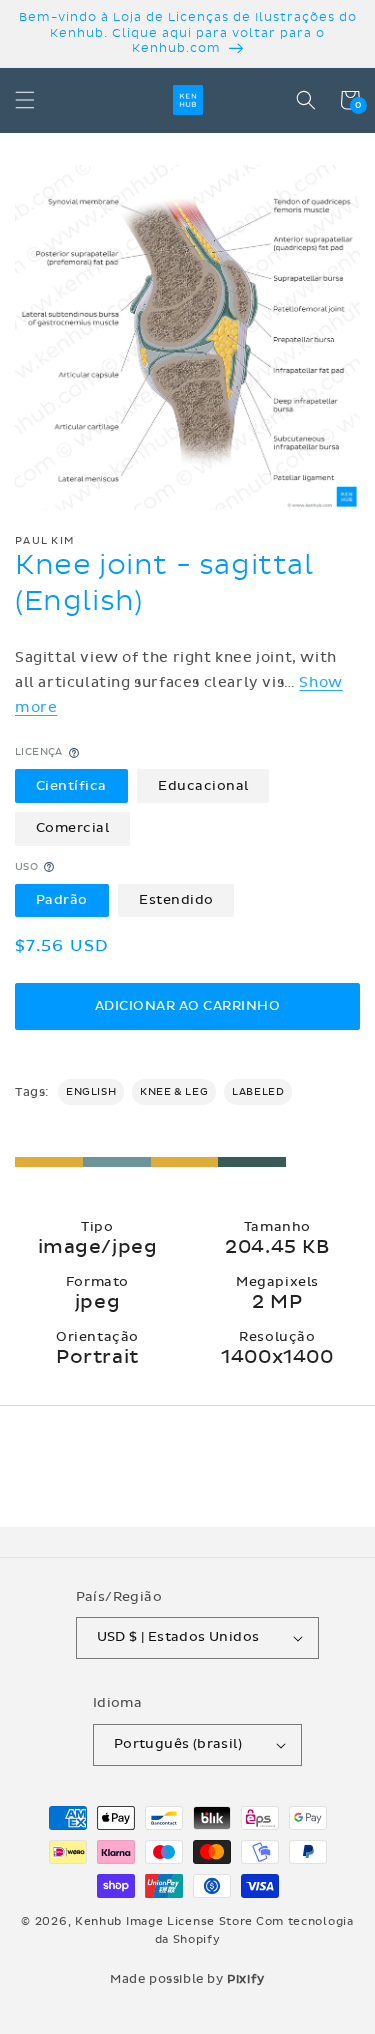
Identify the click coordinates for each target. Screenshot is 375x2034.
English (91, 1092)
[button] (25, 100)
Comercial (73, 828)
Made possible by (187, 1979)
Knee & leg (174, 1092)
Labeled (258, 1092)
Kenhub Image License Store (164, 1921)
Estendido (176, 900)
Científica (71, 786)
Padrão (62, 900)
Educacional (203, 786)
